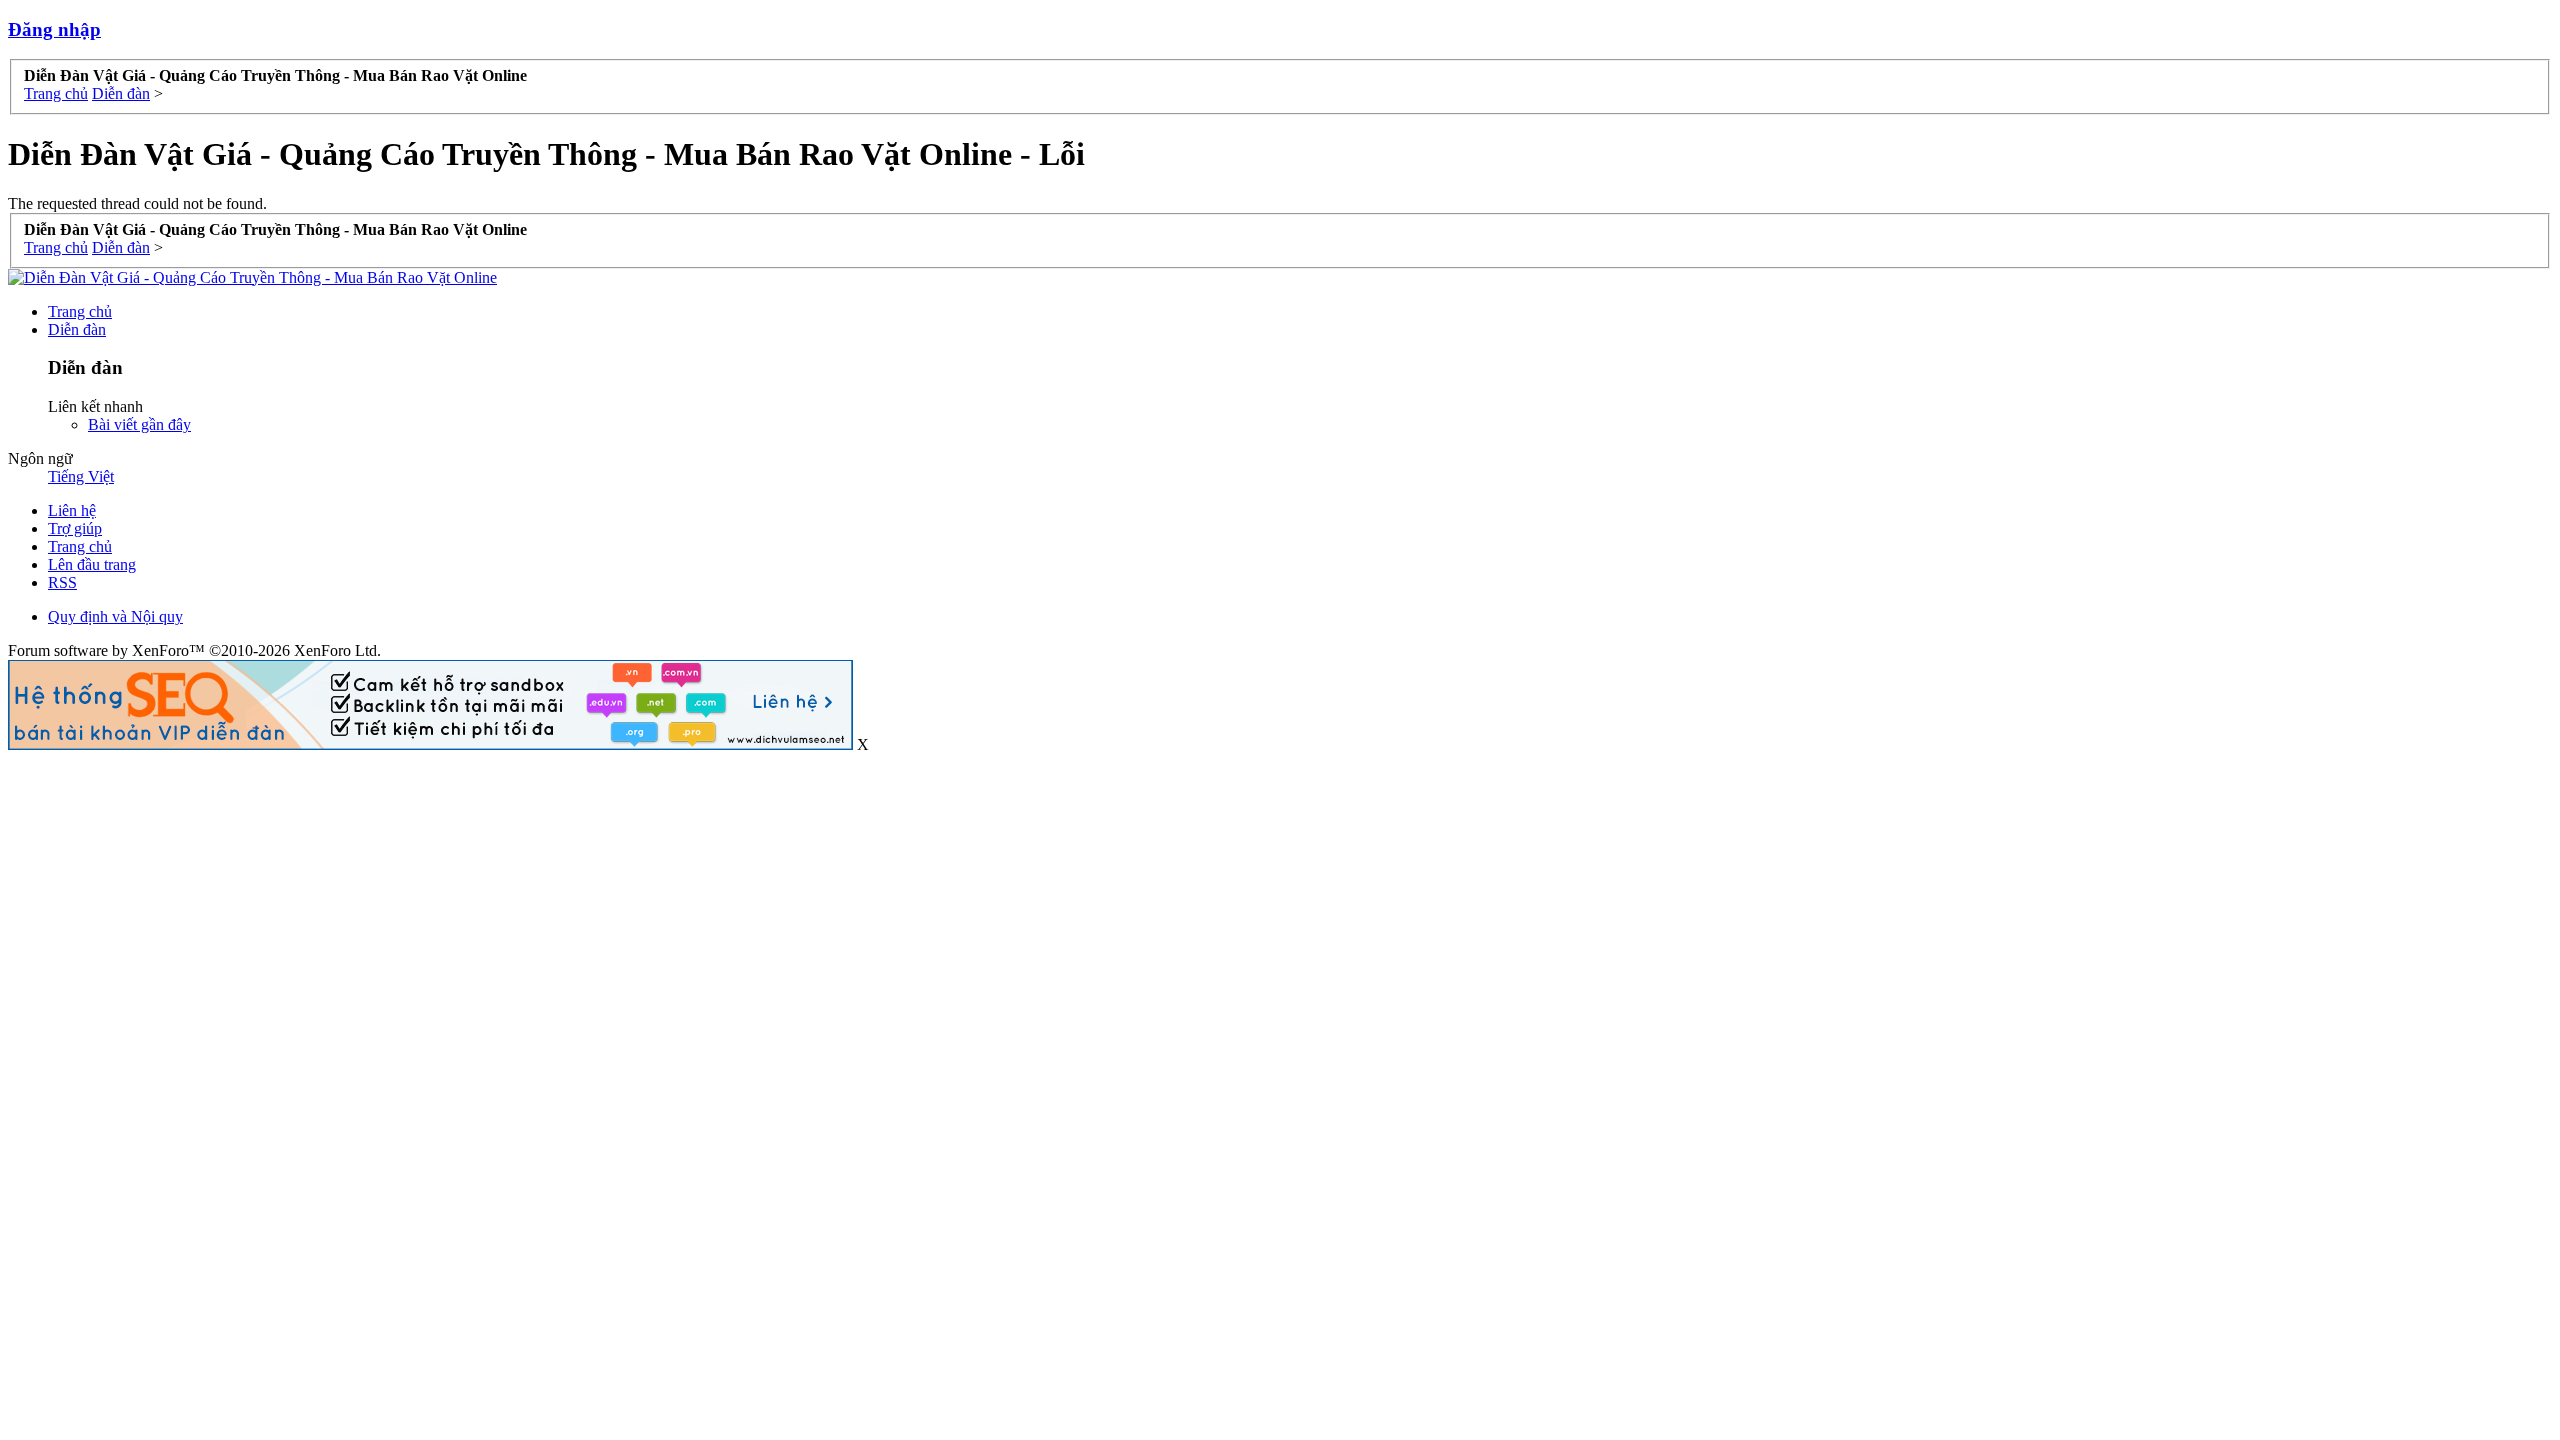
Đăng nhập (54, 29)
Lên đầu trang (92, 564)
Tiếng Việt (81, 476)
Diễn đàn (77, 329)
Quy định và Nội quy (115, 616)
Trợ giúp (75, 528)
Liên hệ (72, 510)
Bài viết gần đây (139, 424)
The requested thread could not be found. (137, 203)
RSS (62, 582)
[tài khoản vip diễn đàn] (430, 744)
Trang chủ (80, 311)
